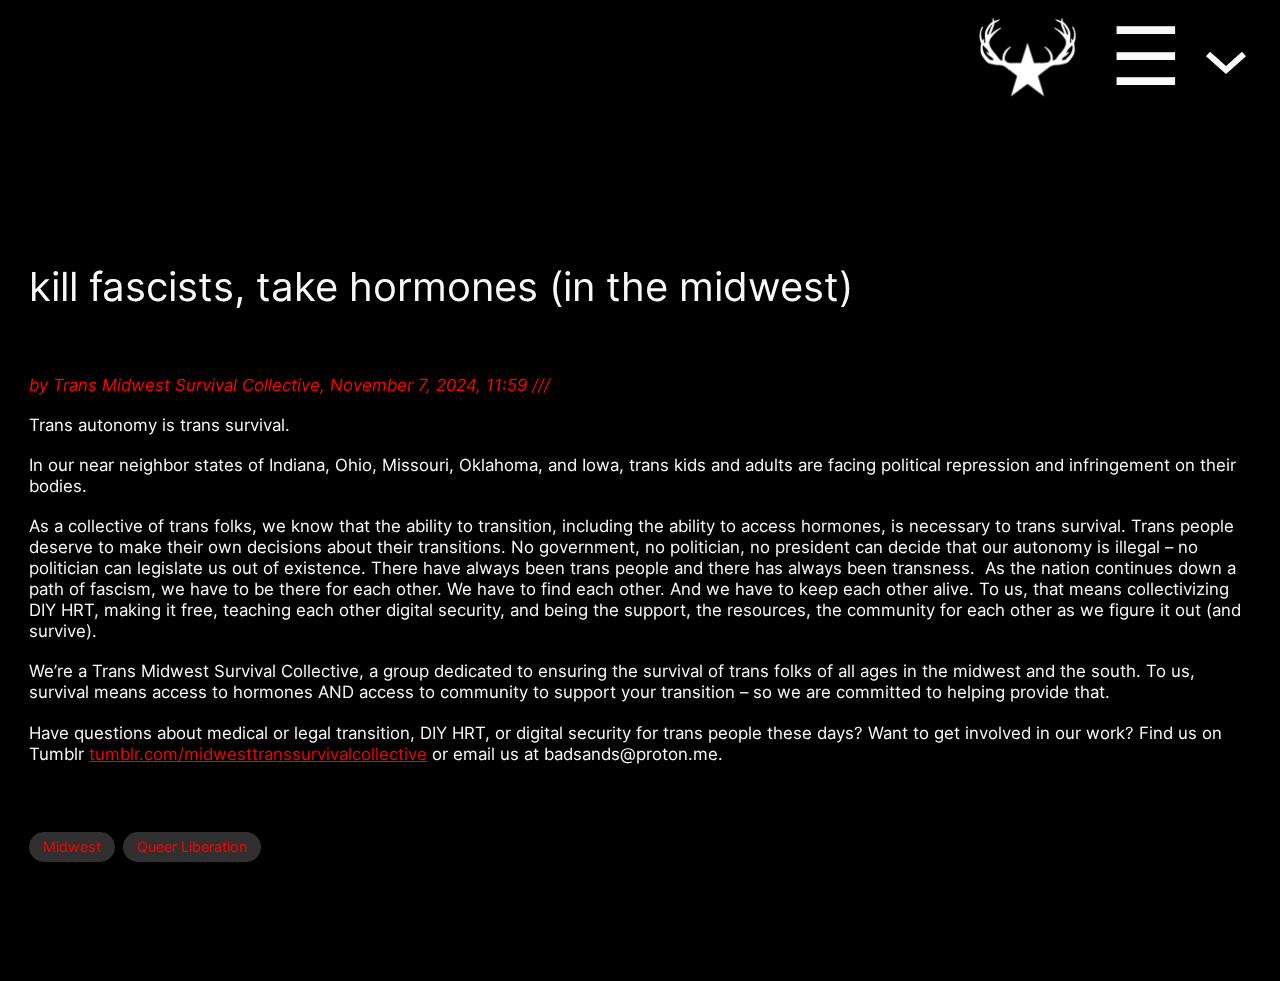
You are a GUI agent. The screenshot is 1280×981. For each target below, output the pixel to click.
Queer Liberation (192, 846)
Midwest (72, 846)
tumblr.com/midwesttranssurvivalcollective (258, 754)
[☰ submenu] (1226, 56)
